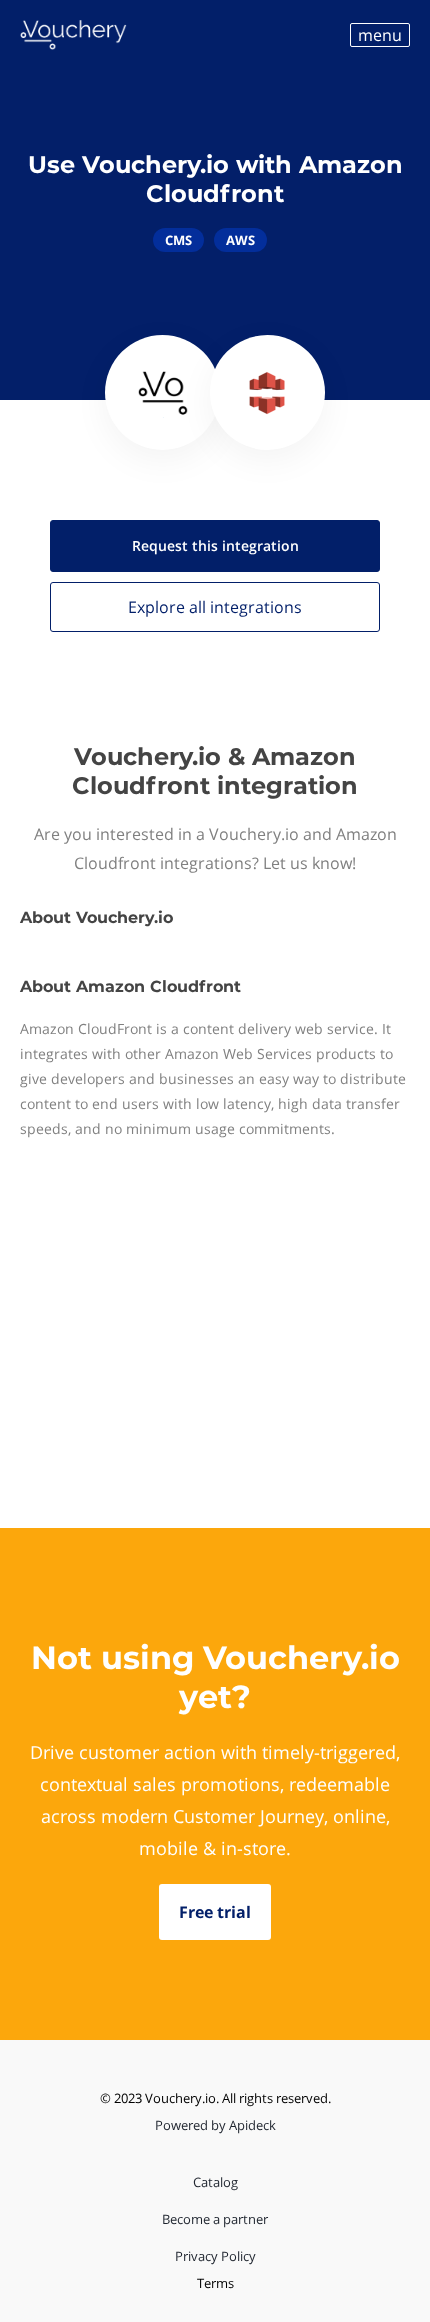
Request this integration (215, 545)
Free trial (215, 1912)
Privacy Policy (215, 2256)
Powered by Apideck (215, 2125)
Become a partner (215, 2219)
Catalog (215, 2182)
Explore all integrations (215, 607)
